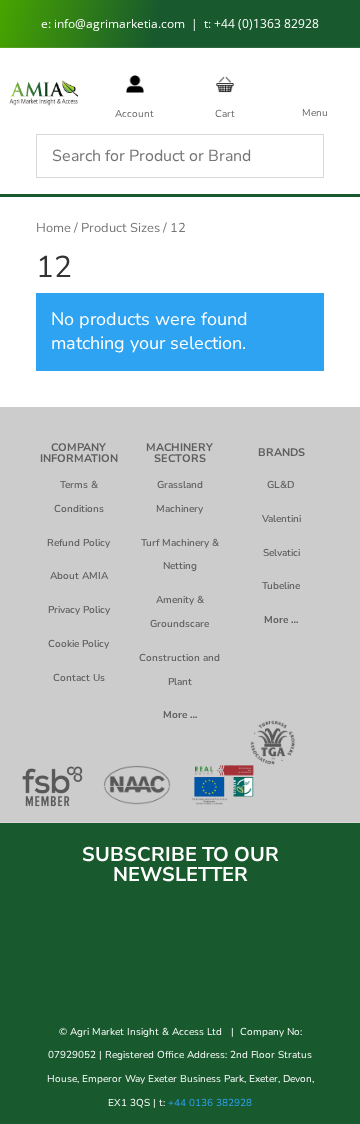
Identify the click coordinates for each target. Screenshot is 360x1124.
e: (47, 23)
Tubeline (281, 586)
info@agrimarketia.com (121, 23)
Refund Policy (78, 543)
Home (53, 228)
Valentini (281, 519)
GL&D (281, 485)
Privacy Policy (79, 610)
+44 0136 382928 (210, 1103)
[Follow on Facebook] (92, 965)
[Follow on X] (180, 965)
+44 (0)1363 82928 (266, 23)
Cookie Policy (78, 644)
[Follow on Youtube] (268, 965)
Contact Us (79, 678)
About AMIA (79, 576)
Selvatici (281, 553)
